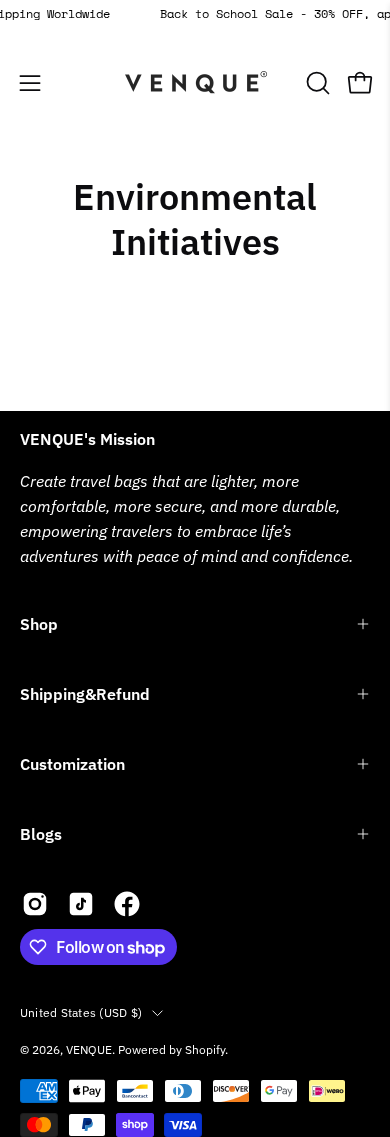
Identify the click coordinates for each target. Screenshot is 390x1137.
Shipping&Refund (85, 694)
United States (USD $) (81, 1012)
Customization (72, 764)
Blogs (41, 834)
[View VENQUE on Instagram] (35, 904)
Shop (39, 624)
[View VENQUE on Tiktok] (81, 904)
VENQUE (89, 1049)
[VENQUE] (195, 83)
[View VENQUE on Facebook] (127, 904)
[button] (316, 83)
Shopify (205, 1049)
